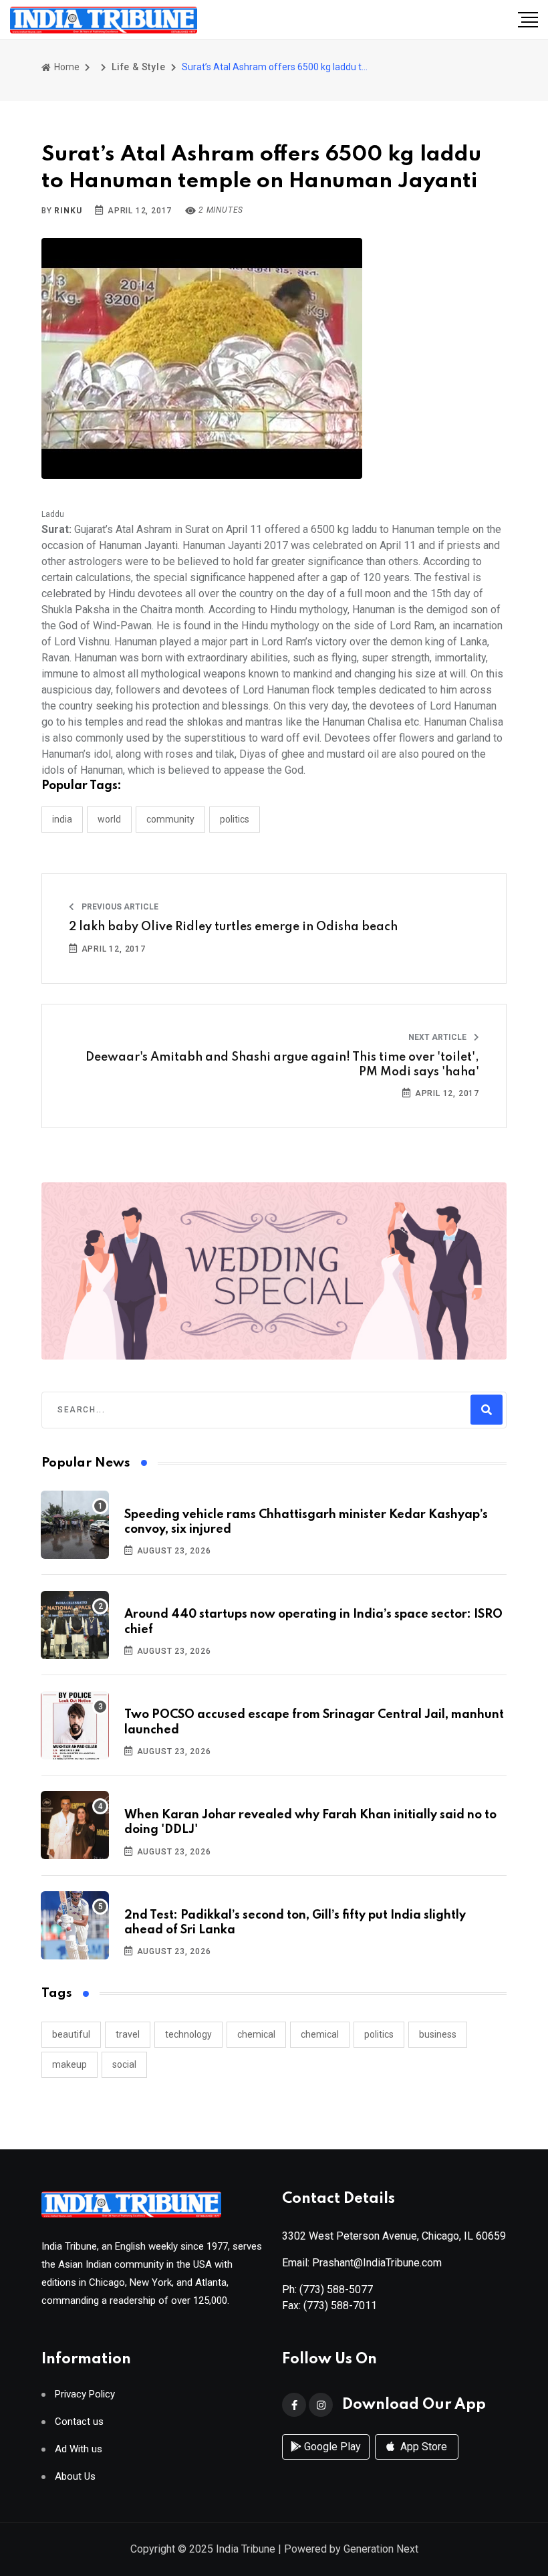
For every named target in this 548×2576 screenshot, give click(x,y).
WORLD (109, 819)
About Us (75, 2477)
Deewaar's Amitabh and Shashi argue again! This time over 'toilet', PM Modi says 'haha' (282, 1065)
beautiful (71, 2034)
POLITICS (235, 819)
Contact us (79, 2422)
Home (66, 67)
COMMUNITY (170, 819)
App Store (422, 2447)
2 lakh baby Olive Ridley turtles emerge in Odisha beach (233, 927)
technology (188, 2034)
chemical (256, 2034)
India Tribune (246, 2549)
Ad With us (79, 2449)
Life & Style (139, 67)
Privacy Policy (85, 2394)
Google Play (331, 2447)
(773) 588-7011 (340, 2305)
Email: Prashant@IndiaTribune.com (362, 2263)
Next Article (438, 1037)
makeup (70, 2064)
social (124, 2064)
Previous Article (119, 907)
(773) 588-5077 (336, 2289)
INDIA (62, 819)
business (438, 2034)
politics (379, 2034)
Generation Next (381, 2549)
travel (128, 2034)
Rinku (68, 211)
